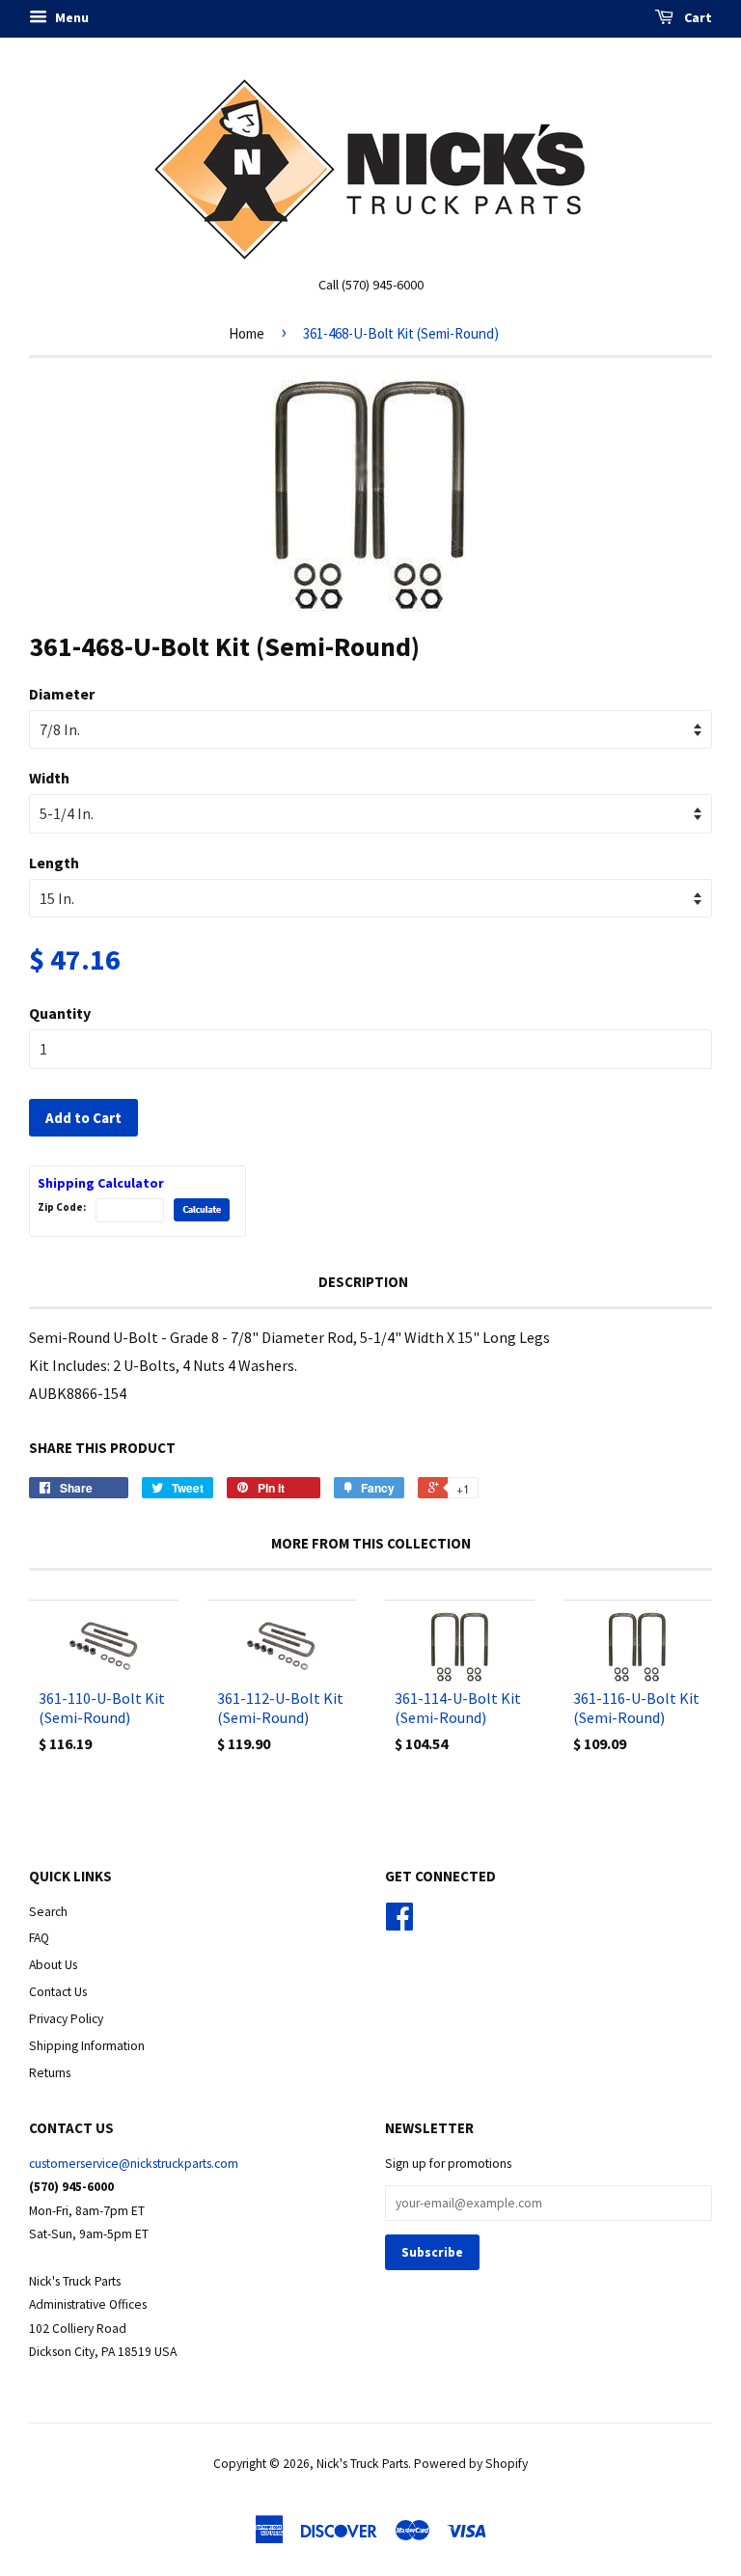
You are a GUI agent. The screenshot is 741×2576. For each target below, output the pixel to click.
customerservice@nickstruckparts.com (134, 2164)
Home (247, 333)
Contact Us (58, 1992)
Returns (50, 2073)
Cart (697, 17)
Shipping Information (87, 2046)
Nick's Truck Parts (362, 2464)
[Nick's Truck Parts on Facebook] (399, 1923)
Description (363, 1282)
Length (54, 863)
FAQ (39, 1938)
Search (48, 1912)
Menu (70, 17)
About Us (53, 1965)
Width (49, 778)
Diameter (62, 694)
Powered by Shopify (471, 2464)
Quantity (60, 1013)
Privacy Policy (66, 2019)
